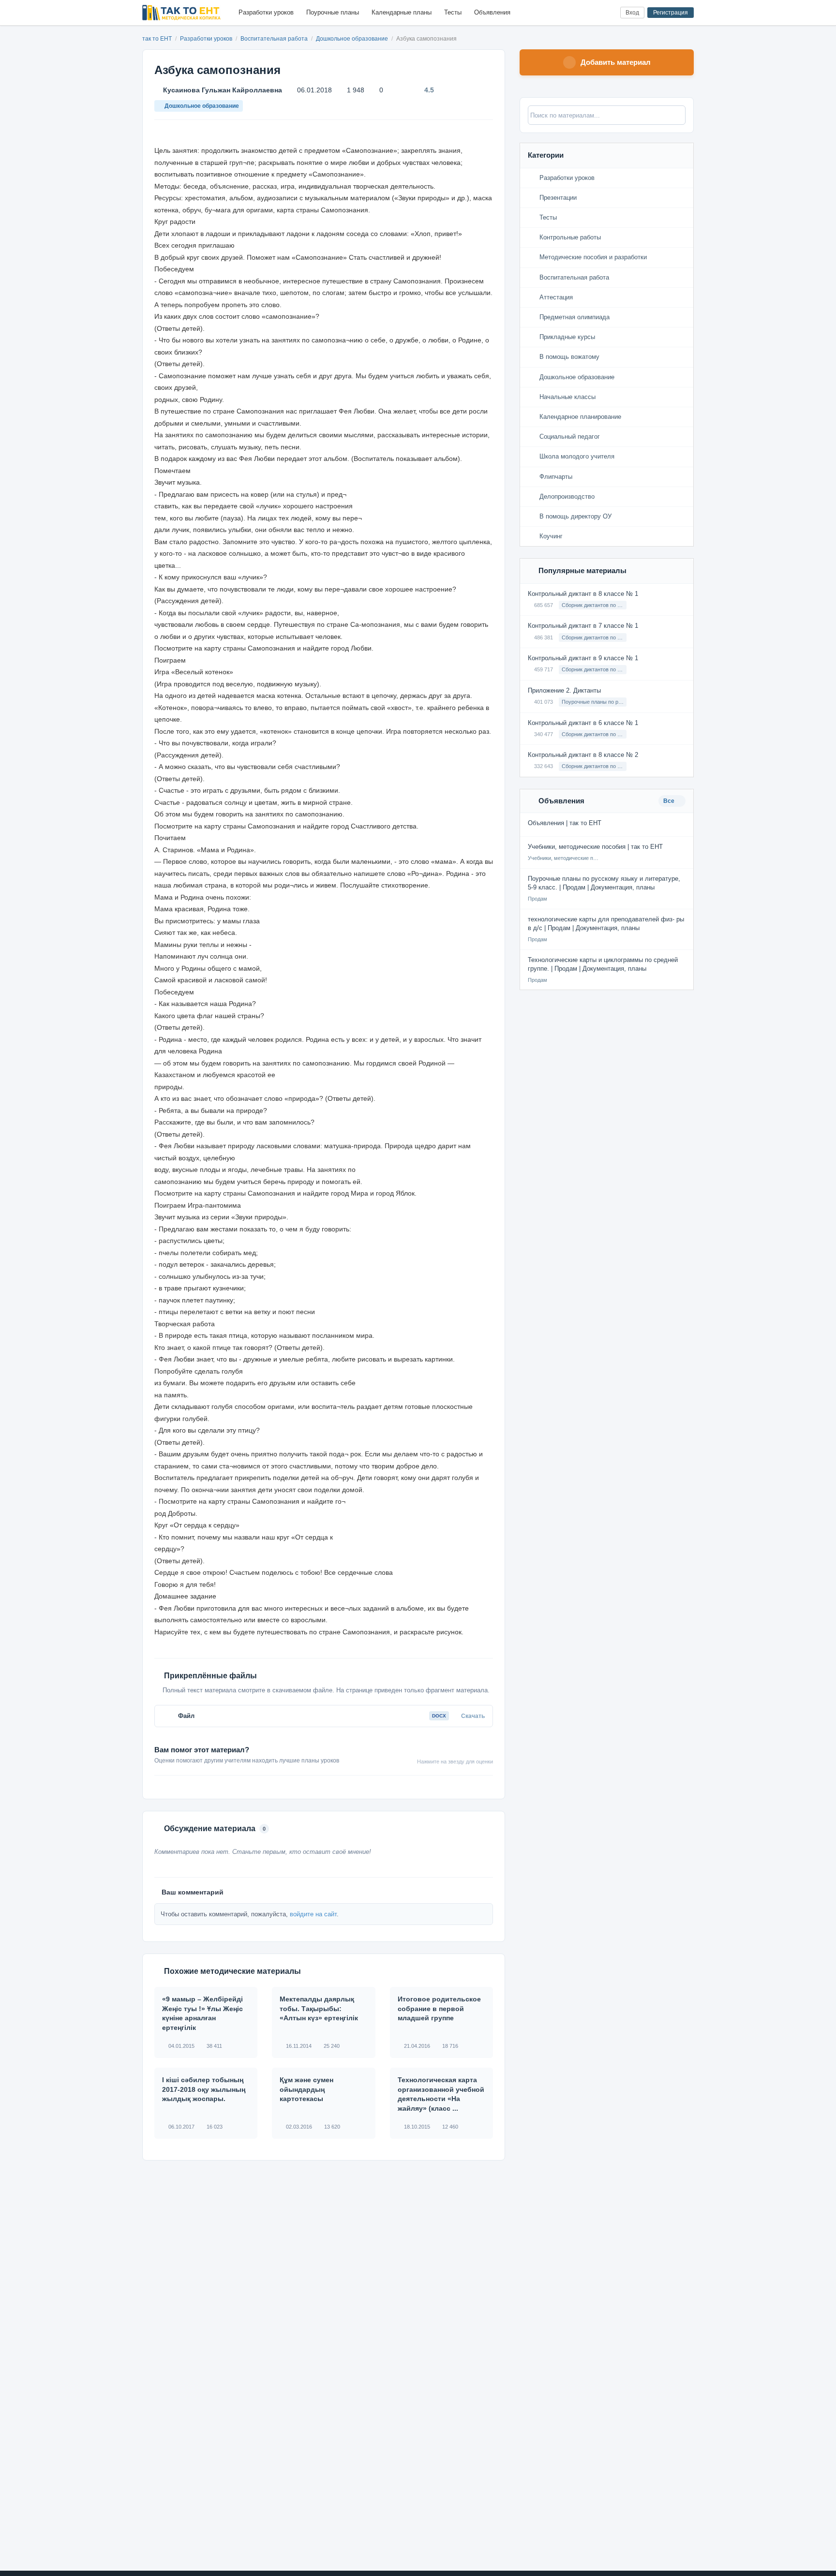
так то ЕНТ (157, 39)
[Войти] (609, 13)
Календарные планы (402, 12)
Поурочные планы (333, 12)
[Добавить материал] (577, 13)
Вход (632, 13)
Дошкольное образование (353, 39)
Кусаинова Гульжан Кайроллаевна (223, 90)
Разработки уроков (266, 12)
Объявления (492, 12)
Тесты (453, 12)
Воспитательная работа (275, 39)
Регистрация (671, 13)
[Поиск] (593, 13)
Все (670, 801)
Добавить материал (616, 62)
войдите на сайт (313, 1914)
